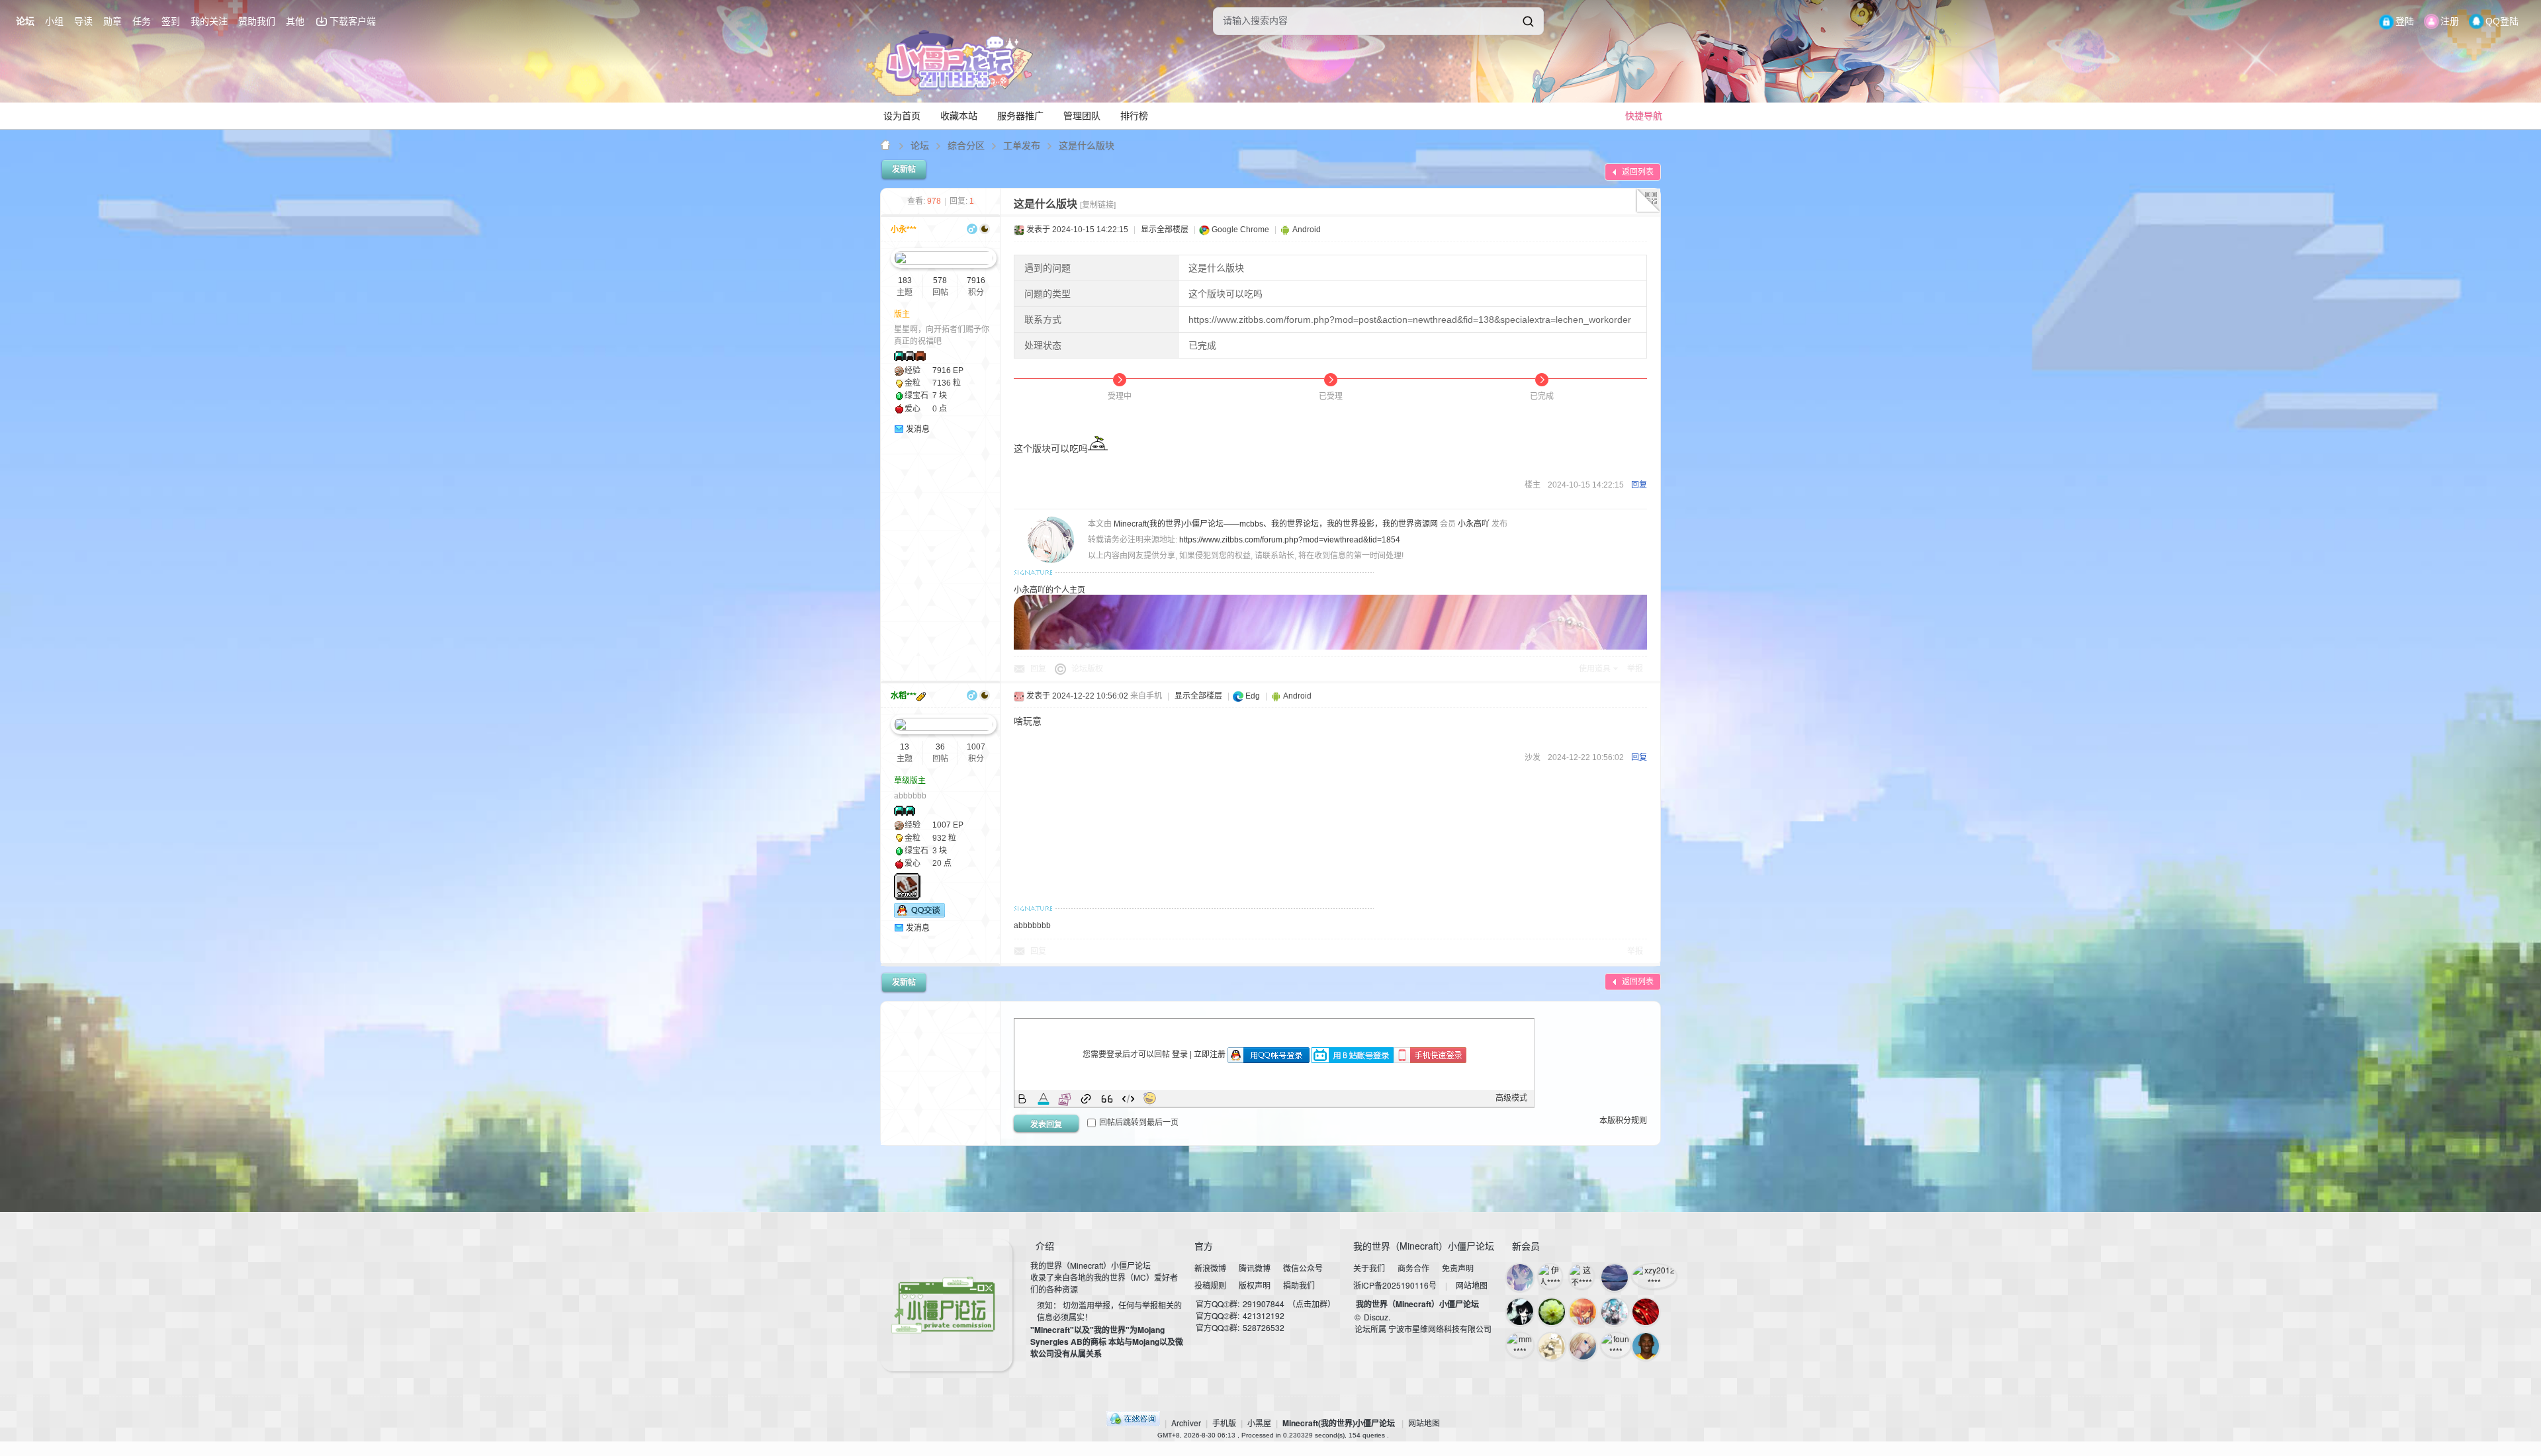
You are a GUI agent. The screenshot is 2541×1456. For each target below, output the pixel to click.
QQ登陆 (2502, 21)
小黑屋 (1259, 1423)
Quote (1107, 1099)
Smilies (1149, 1099)
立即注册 (1210, 1054)
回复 (1639, 485)
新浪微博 (1210, 1268)
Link (1086, 1099)
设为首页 (902, 116)
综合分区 (966, 145)
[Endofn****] (1615, 1277)
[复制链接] (1098, 205)
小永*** (904, 230)
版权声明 (1255, 1285)
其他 (295, 21)
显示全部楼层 (1165, 230)
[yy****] (1520, 1277)
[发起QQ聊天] (919, 915)
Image (1065, 1099)
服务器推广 (1020, 116)
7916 (976, 280)
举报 (1635, 669)
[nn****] (1583, 1346)
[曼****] (1552, 1312)
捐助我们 (1299, 1285)
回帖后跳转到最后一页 (1139, 1123)
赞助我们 (257, 21)
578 (940, 280)
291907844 (1264, 1304)
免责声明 (1458, 1268)
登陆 (2405, 21)
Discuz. (1377, 1317)
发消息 (918, 429)
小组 (54, 21)
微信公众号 (1303, 1268)
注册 (2450, 21)
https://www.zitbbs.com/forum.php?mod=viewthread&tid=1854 (1290, 540)
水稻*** (904, 696)
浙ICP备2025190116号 (1395, 1285)
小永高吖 (1474, 524)
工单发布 (1022, 145)
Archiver (1186, 1423)
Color (1044, 1099)
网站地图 (1472, 1285)
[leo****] (1646, 1312)
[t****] (1615, 1312)
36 (940, 747)
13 (905, 747)
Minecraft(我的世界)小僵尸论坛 (1339, 1423)
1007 (976, 747)
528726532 (1264, 1327)
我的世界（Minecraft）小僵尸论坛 (1417, 1304)
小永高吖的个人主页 (1049, 590)
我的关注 (209, 21)
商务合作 (1413, 1268)
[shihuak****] (1552, 1346)
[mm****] (1520, 1345)
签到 (171, 21)
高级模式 (1511, 1098)
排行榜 (1134, 116)
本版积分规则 (1623, 1121)
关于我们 (1369, 1268)
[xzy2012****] (1654, 1276)
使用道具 (1595, 669)
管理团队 (1082, 116)
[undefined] (1528, 21)
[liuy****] (1646, 1346)
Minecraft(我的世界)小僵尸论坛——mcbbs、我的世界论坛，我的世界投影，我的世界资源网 (886, 145)
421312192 (1264, 1315)
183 (905, 280)
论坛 (25, 21)
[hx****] (1583, 1312)
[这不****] (1582, 1276)
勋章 (112, 21)
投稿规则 (1210, 1285)
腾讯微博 (1255, 1268)
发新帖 (904, 169)
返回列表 (1638, 172)
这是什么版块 (1087, 145)
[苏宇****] (1520, 1312)
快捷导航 (1644, 116)
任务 (142, 21)
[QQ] (1133, 1423)
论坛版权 (1087, 669)
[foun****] (1616, 1345)
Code (1128, 1099)
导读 (83, 21)
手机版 (1224, 1423)
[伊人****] (1550, 1276)
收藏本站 (959, 116)
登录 (1180, 1054)
